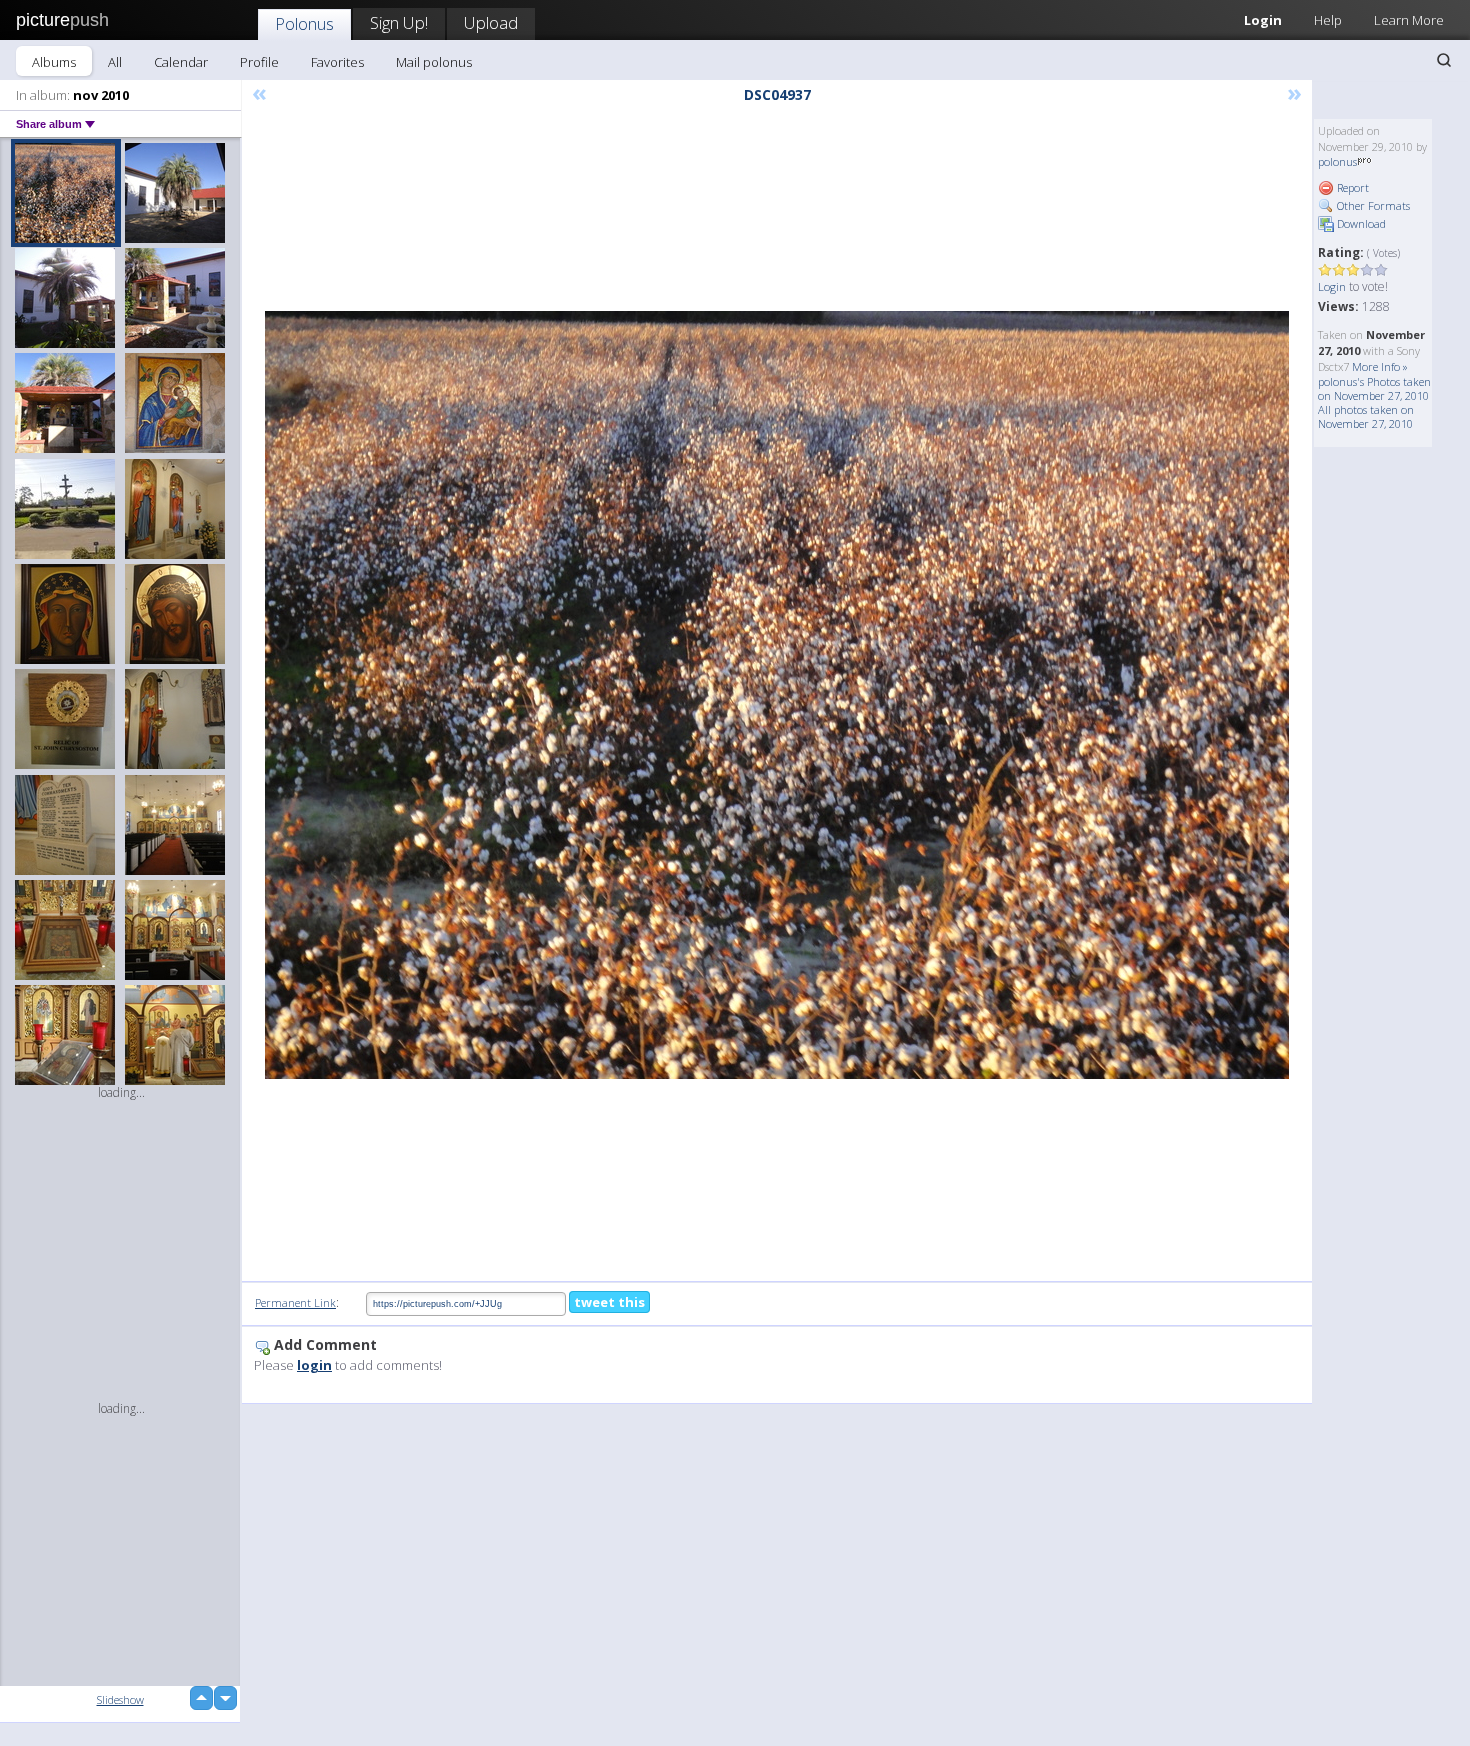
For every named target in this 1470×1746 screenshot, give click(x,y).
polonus (1337, 161)
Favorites (337, 62)
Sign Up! (399, 22)
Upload (491, 22)
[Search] (1444, 60)
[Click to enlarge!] (777, 695)
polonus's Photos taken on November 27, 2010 (1374, 388)
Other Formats (1372, 205)
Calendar (181, 62)
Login (1263, 20)
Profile (259, 62)
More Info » (1380, 366)
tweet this (609, 1302)
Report (1351, 187)
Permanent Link (295, 1302)
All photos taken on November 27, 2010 (1366, 416)
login (314, 1365)
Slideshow (120, 1699)
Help (1328, 20)
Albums (54, 62)
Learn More (1409, 20)
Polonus (304, 23)
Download (1360, 223)
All (115, 62)
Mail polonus (434, 62)
